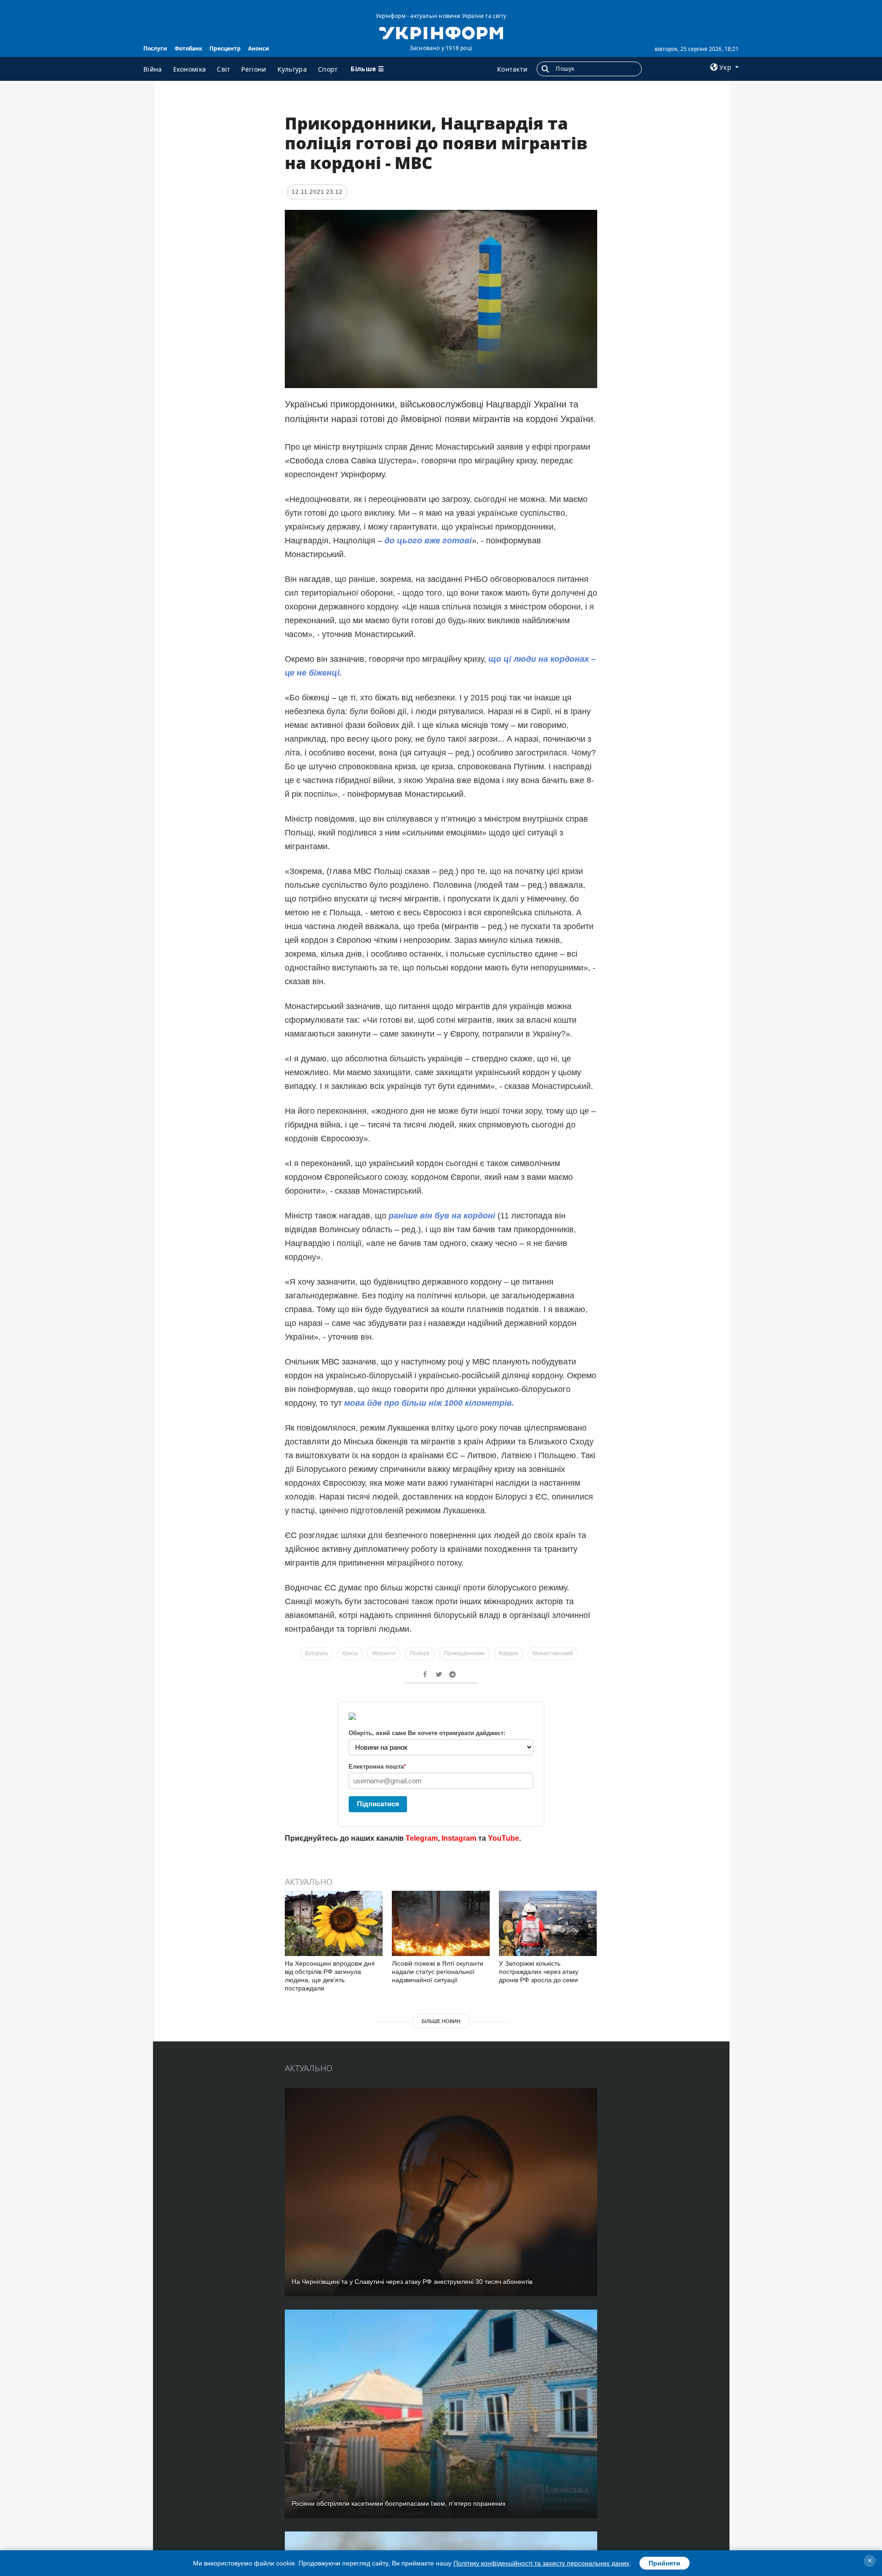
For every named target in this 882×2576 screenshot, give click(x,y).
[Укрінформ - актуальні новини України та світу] (441, 32)
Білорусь (317, 1653)
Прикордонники (464, 1653)
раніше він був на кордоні (441, 1216)
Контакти (512, 69)
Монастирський (553, 1653)
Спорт (328, 69)
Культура (292, 69)
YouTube (503, 1838)
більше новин (441, 2021)
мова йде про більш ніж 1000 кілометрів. (429, 1403)
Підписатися (378, 1804)
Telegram (422, 1838)
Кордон (509, 1653)
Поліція (420, 1653)
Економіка (190, 69)
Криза (350, 1653)
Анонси (259, 48)
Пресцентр (225, 48)
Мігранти (384, 1653)
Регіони (254, 69)
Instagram (459, 1838)
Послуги (155, 48)
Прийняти (664, 2563)
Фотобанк (188, 48)
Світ (223, 69)
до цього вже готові (427, 541)
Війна (153, 69)
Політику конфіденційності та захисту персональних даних (541, 2563)
